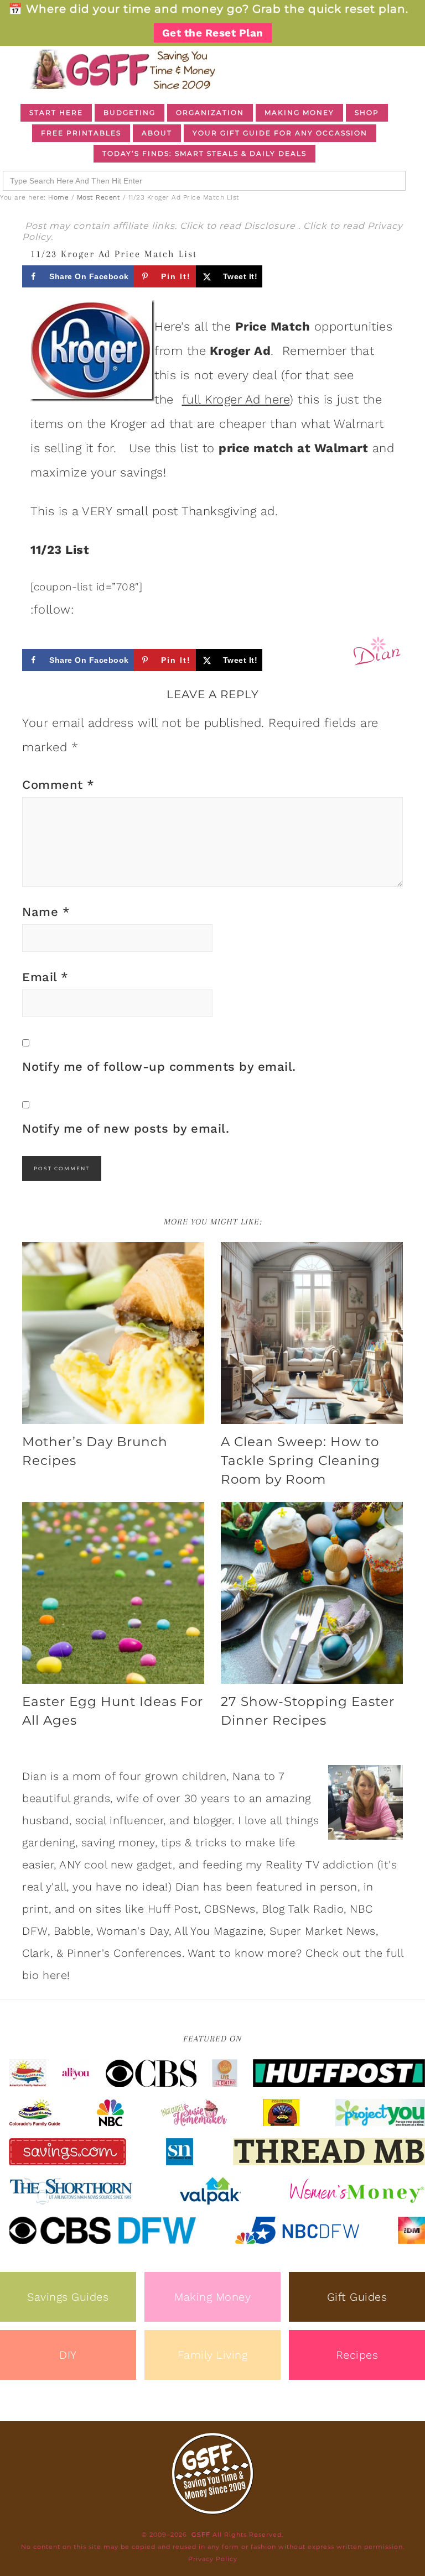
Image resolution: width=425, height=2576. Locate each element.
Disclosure (271, 226)
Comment (58, 785)
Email (45, 977)
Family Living (213, 2355)
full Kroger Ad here (236, 399)
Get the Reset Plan (213, 33)
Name (46, 912)
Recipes (357, 2355)
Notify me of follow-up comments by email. (159, 1067)
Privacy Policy (213, 2559)
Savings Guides (68, 2297)
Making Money (212, 2297)
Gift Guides (357, 2297)
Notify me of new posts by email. (126, 1129)
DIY (68, 2355)
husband (46, 1820)
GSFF (122, 69)
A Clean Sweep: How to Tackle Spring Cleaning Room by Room (300, 1460)
